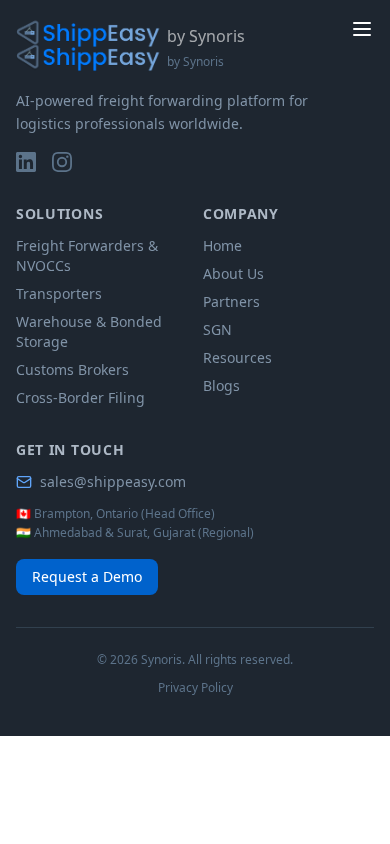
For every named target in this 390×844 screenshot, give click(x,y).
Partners (231, 301)
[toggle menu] (362, 29)
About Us (233, 273)
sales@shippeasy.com (113, 481)
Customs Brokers (72, 369)
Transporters (59, 293)
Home (222, 245)
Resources (237, 357)
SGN (217, 329)
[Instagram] (62, 162)
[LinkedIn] (26, 162)
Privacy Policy (195, 688)
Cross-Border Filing (80, 397)
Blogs (221, 385)
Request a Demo (87, 576)
